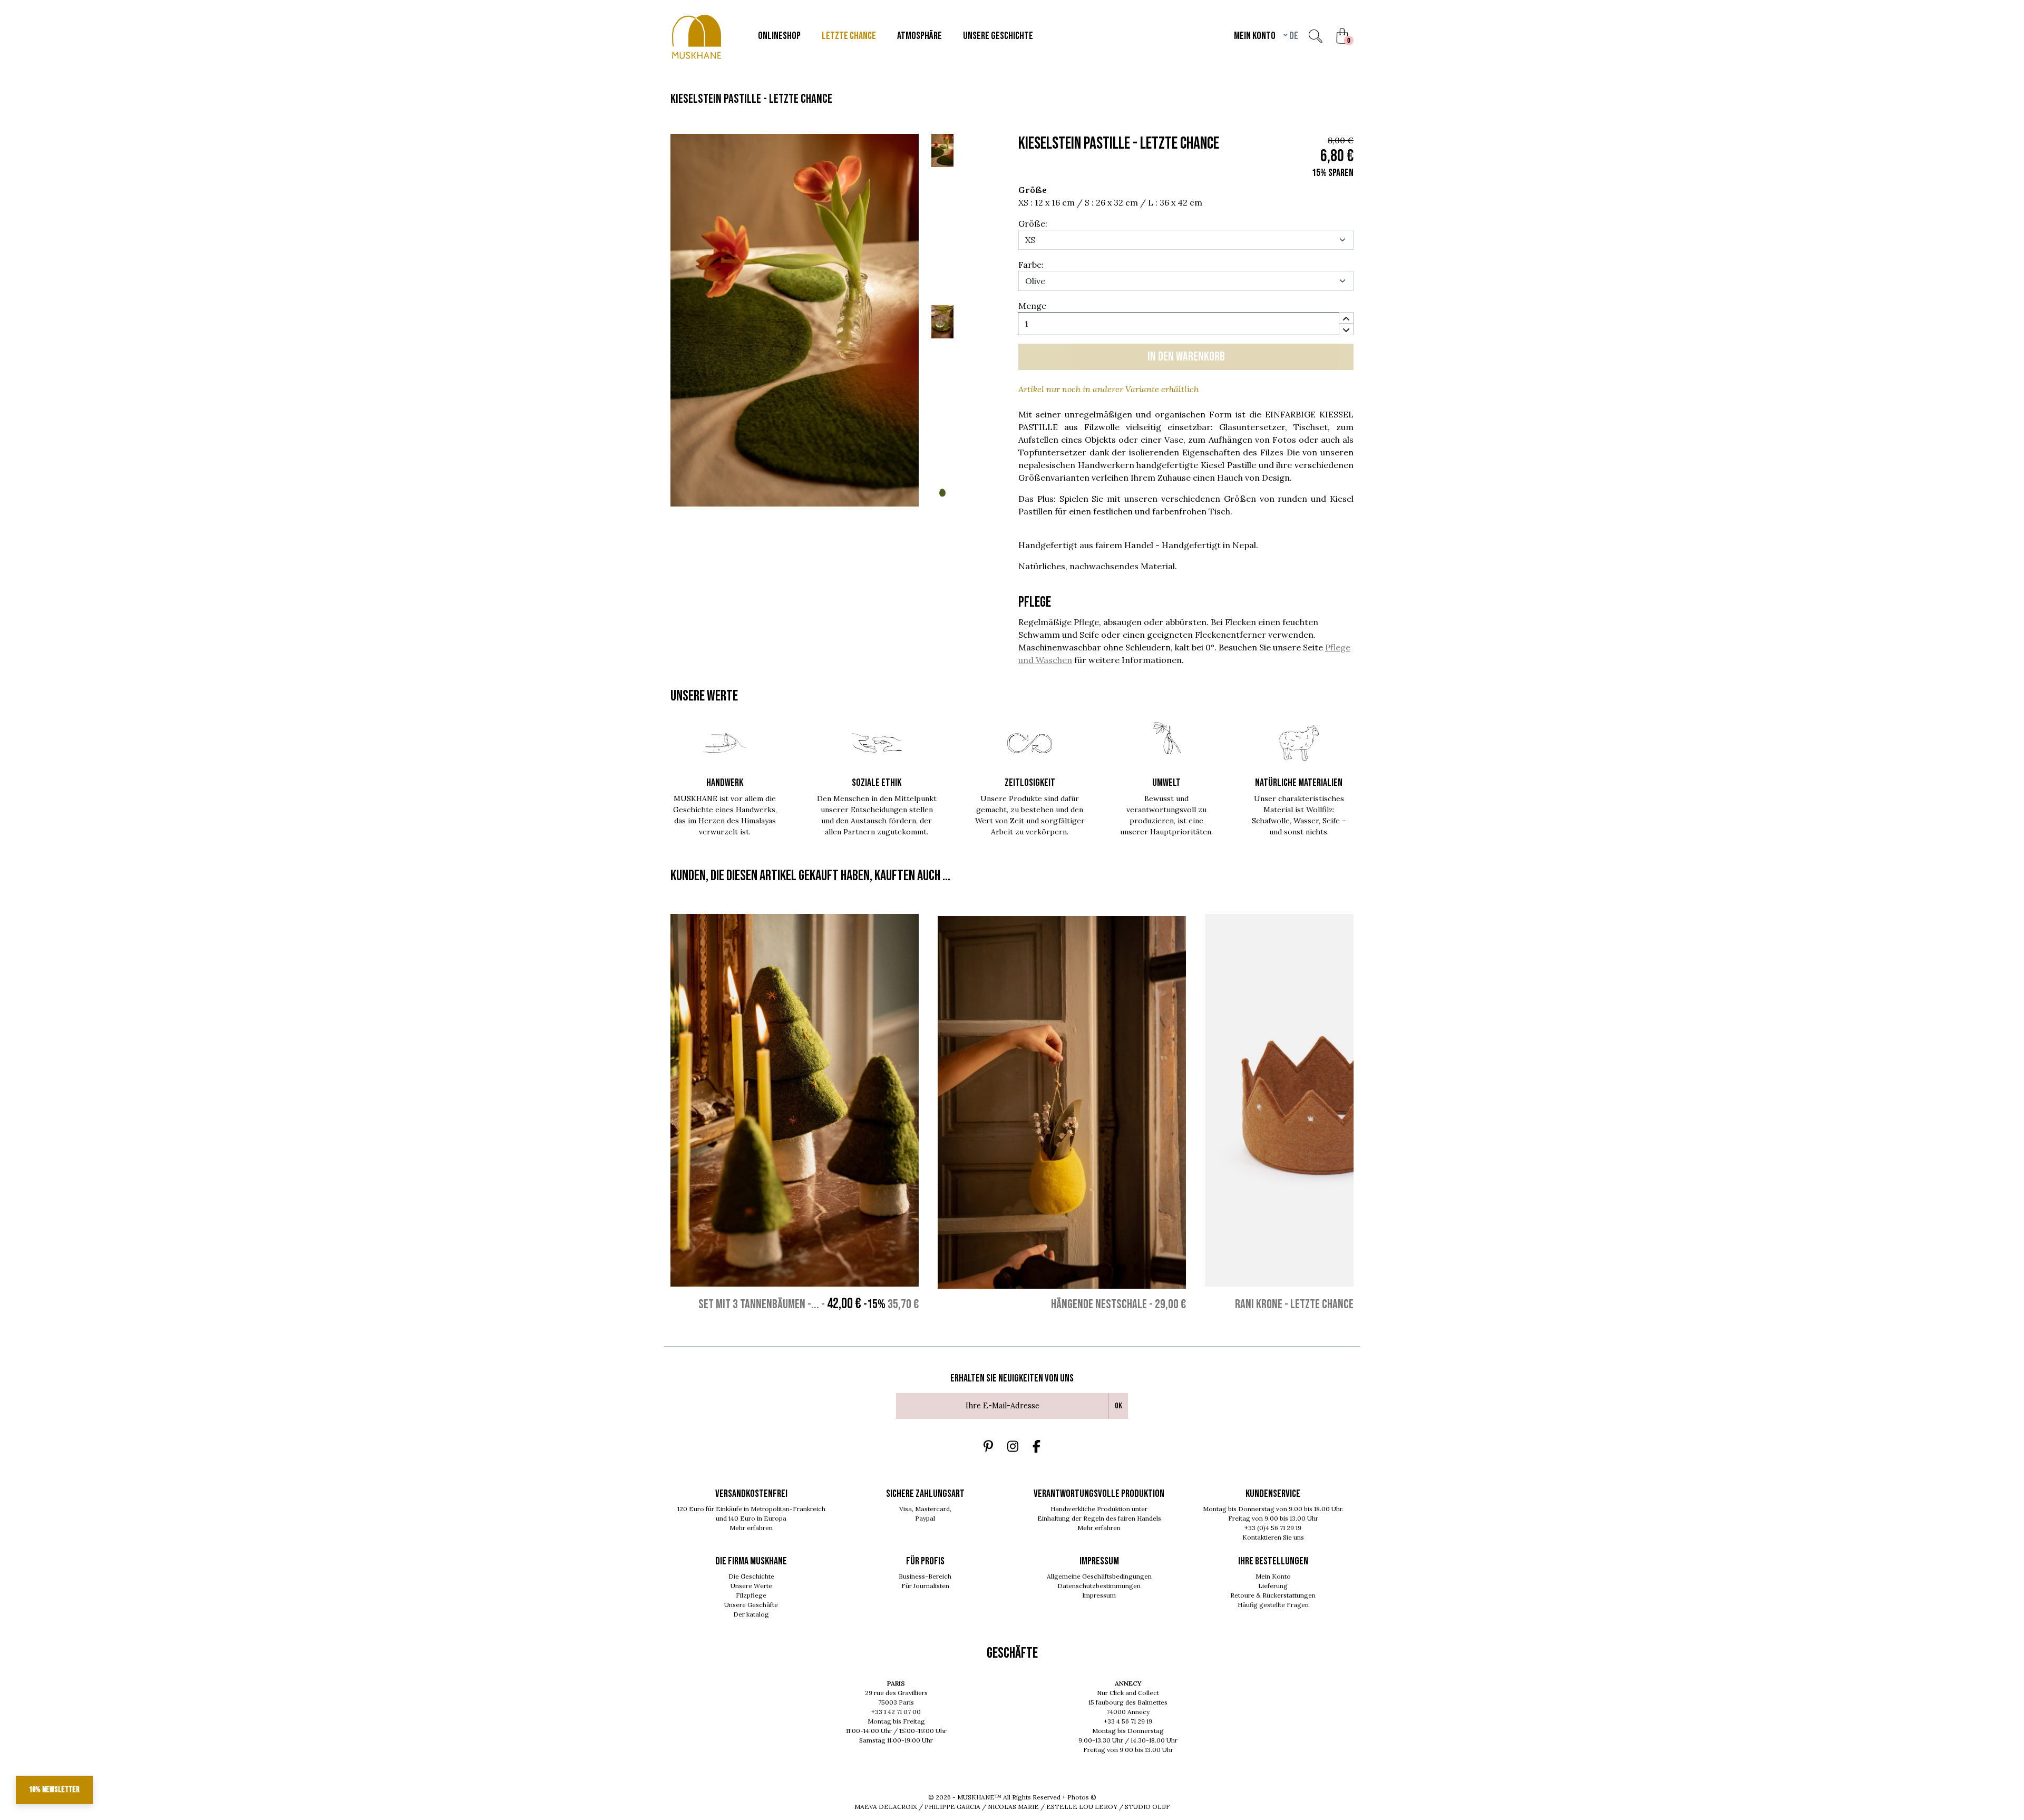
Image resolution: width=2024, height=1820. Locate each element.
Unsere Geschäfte (751, 1605)
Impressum (1099, 1595)
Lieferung (1273, 1586)
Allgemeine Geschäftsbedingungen (1099, 1576)
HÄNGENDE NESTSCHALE (1099, 1304)
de (1293, 36)
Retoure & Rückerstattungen (1273, 1595)
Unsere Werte (751, 1586)
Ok (1118, 1406)
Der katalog (751, 1614)
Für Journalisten (925, 1586)
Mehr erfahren (751, 1528)
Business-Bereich (925, 1576)
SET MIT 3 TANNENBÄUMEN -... (759, 1304)
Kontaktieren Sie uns (1273, 1537)
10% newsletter (54, 1790)
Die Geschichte (751, 1576)
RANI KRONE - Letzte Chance (1294, 1304)
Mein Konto (1273, 1576)
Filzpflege (751, 1595)
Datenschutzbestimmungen (1099, 1586)
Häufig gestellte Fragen (1273, 1605)
